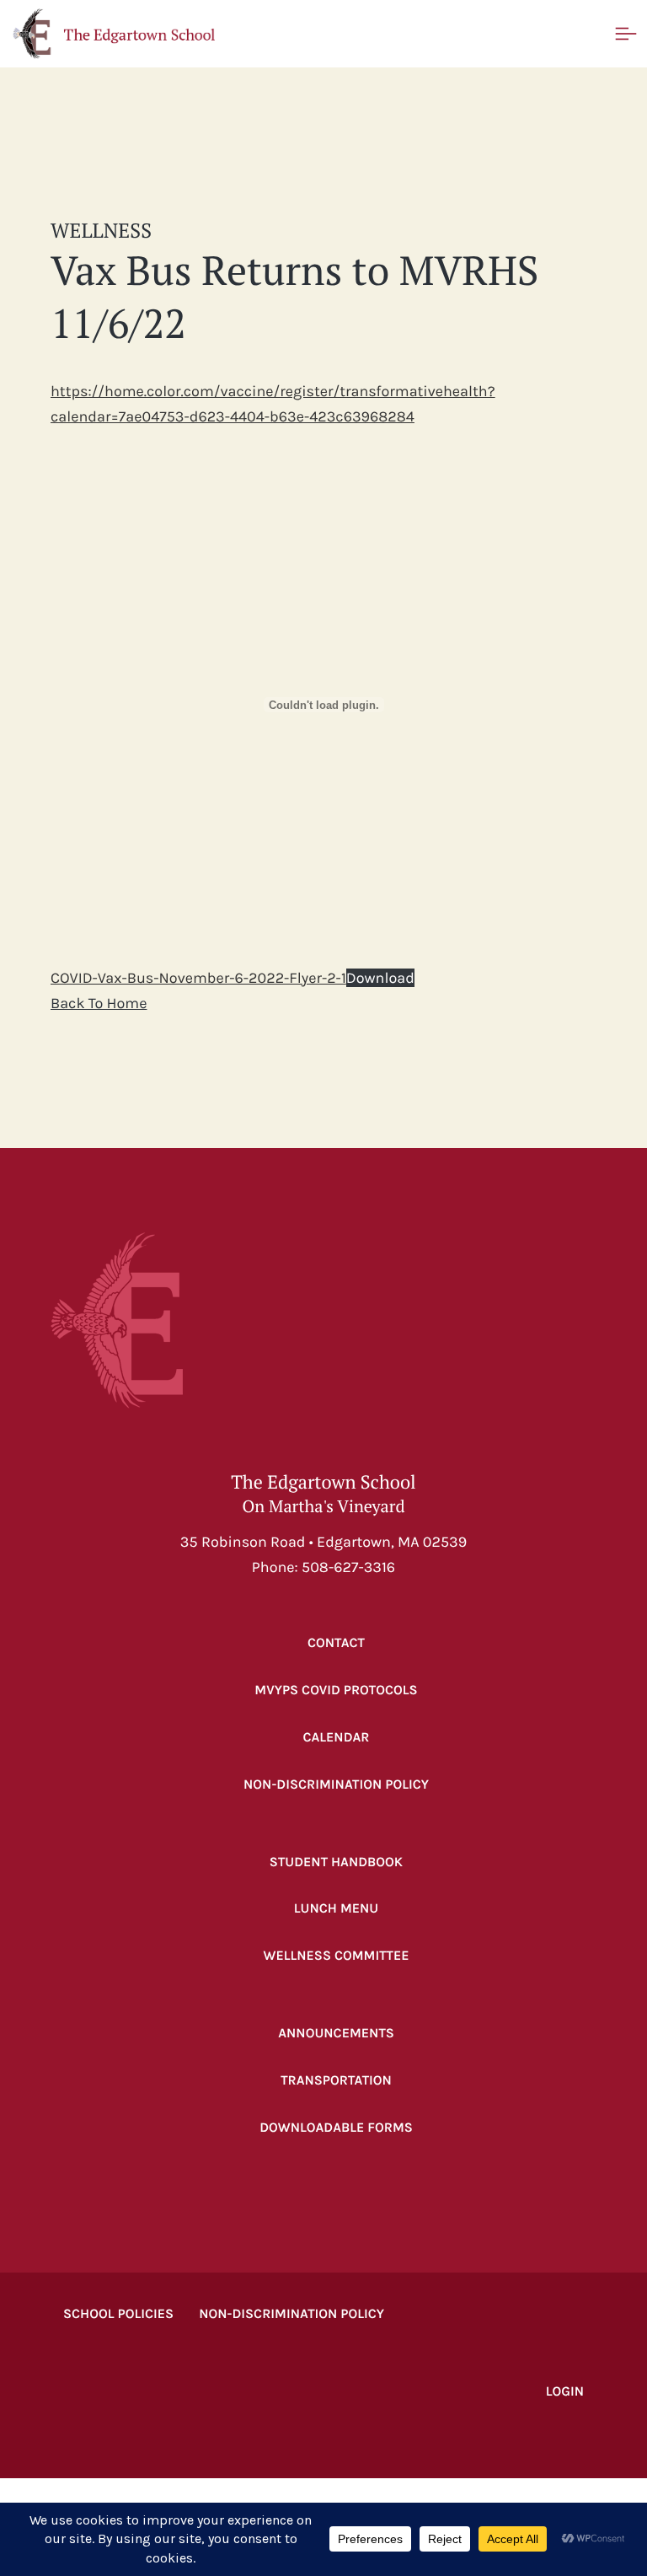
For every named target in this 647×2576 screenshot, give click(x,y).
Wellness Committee (336, 1956)
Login (565, 2392)
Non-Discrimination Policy (336, 1785)
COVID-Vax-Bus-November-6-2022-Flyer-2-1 (198, 978)
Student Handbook (336, 1862)
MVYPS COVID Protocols (336, 1690)
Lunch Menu (337, 1909)
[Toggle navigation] (626, 34)
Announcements (336, 2034)
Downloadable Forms (336, 2128)
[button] (114, 34)
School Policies (118, 2314)
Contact (336, 1643)
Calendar (336, 1738)
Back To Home (99, 1003)
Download (380, 978)
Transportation (336, 2081)
